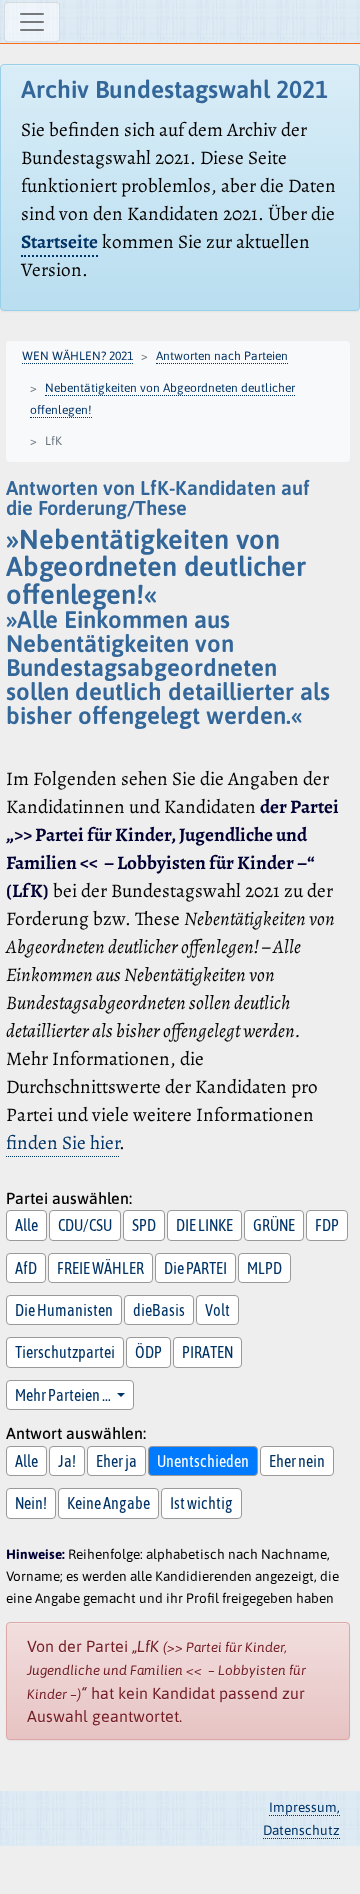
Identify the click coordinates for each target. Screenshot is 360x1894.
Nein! (31, 1503)
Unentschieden (203, 1461)
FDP (327, 1225)
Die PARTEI (195, 1268)
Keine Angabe (108, 1503)
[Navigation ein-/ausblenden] (32, 22)
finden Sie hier (62, 1142)
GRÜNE (274, 1225)
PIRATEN (207, 1352)
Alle (26, 1225)
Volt (217, 1310)
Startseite (59, 241)
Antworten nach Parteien (222, 356)
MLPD (264, 1268)
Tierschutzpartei (65, 1352)
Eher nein (297, 1461)
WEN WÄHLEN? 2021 (77, 356)
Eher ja (116, 1461)
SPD (144, 1225)
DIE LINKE (204, 1225)
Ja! (67, 1461)
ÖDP (148, 1352)
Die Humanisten (64, 1310)
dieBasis (159, 1310)
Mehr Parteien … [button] (64, 1395)
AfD (26, 1268)
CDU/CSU (85, 1225)
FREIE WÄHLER (100, 1268)
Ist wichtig (201, 1503)
